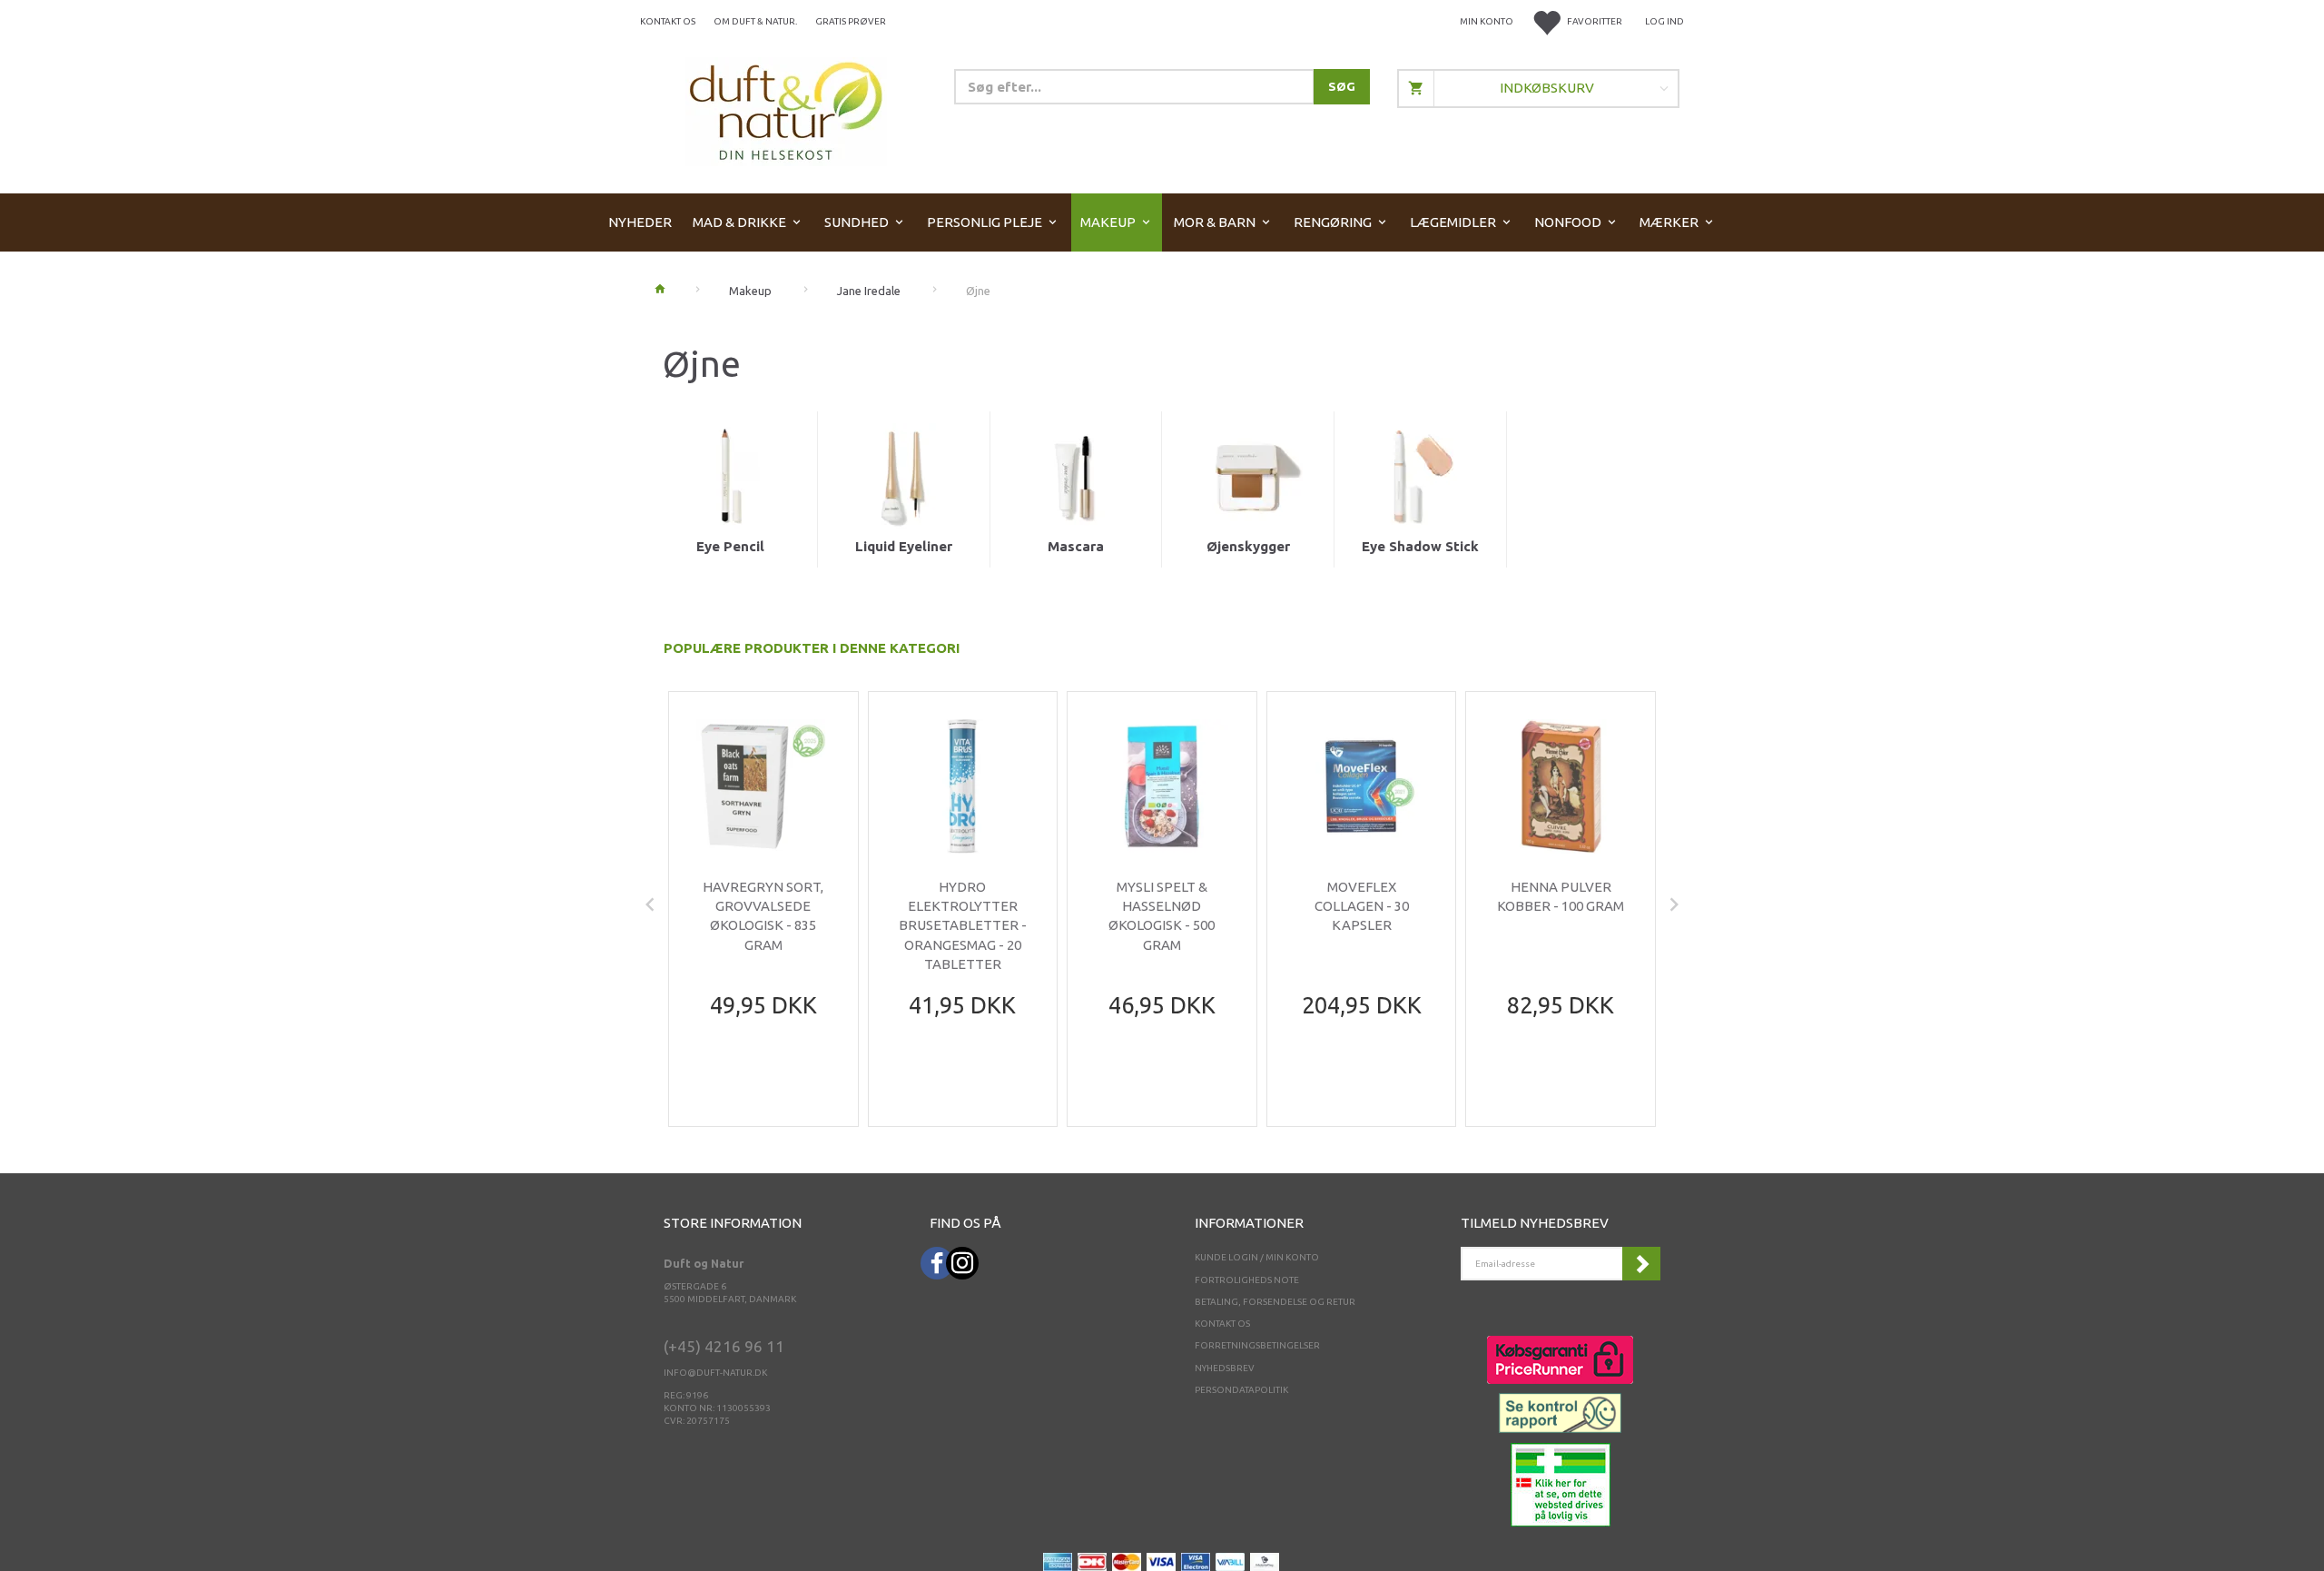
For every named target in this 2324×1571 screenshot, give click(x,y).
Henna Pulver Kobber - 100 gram (1561, 896)
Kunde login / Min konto (1257, 1257)
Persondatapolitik (1241, 1390)
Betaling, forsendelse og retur (1275, 1302)
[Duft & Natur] (786, 110)
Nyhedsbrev (1225, 1368)
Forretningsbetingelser (1257, 1345)
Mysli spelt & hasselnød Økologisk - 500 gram (1162, 916)
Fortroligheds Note (1247, 1280)
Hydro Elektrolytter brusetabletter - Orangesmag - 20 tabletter (963, 926)
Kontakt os (668, 21)
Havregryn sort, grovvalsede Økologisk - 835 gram (763, 916)
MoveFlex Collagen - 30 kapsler (1362, 906)
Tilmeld (1641, 1264)
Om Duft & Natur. (755, 21)
